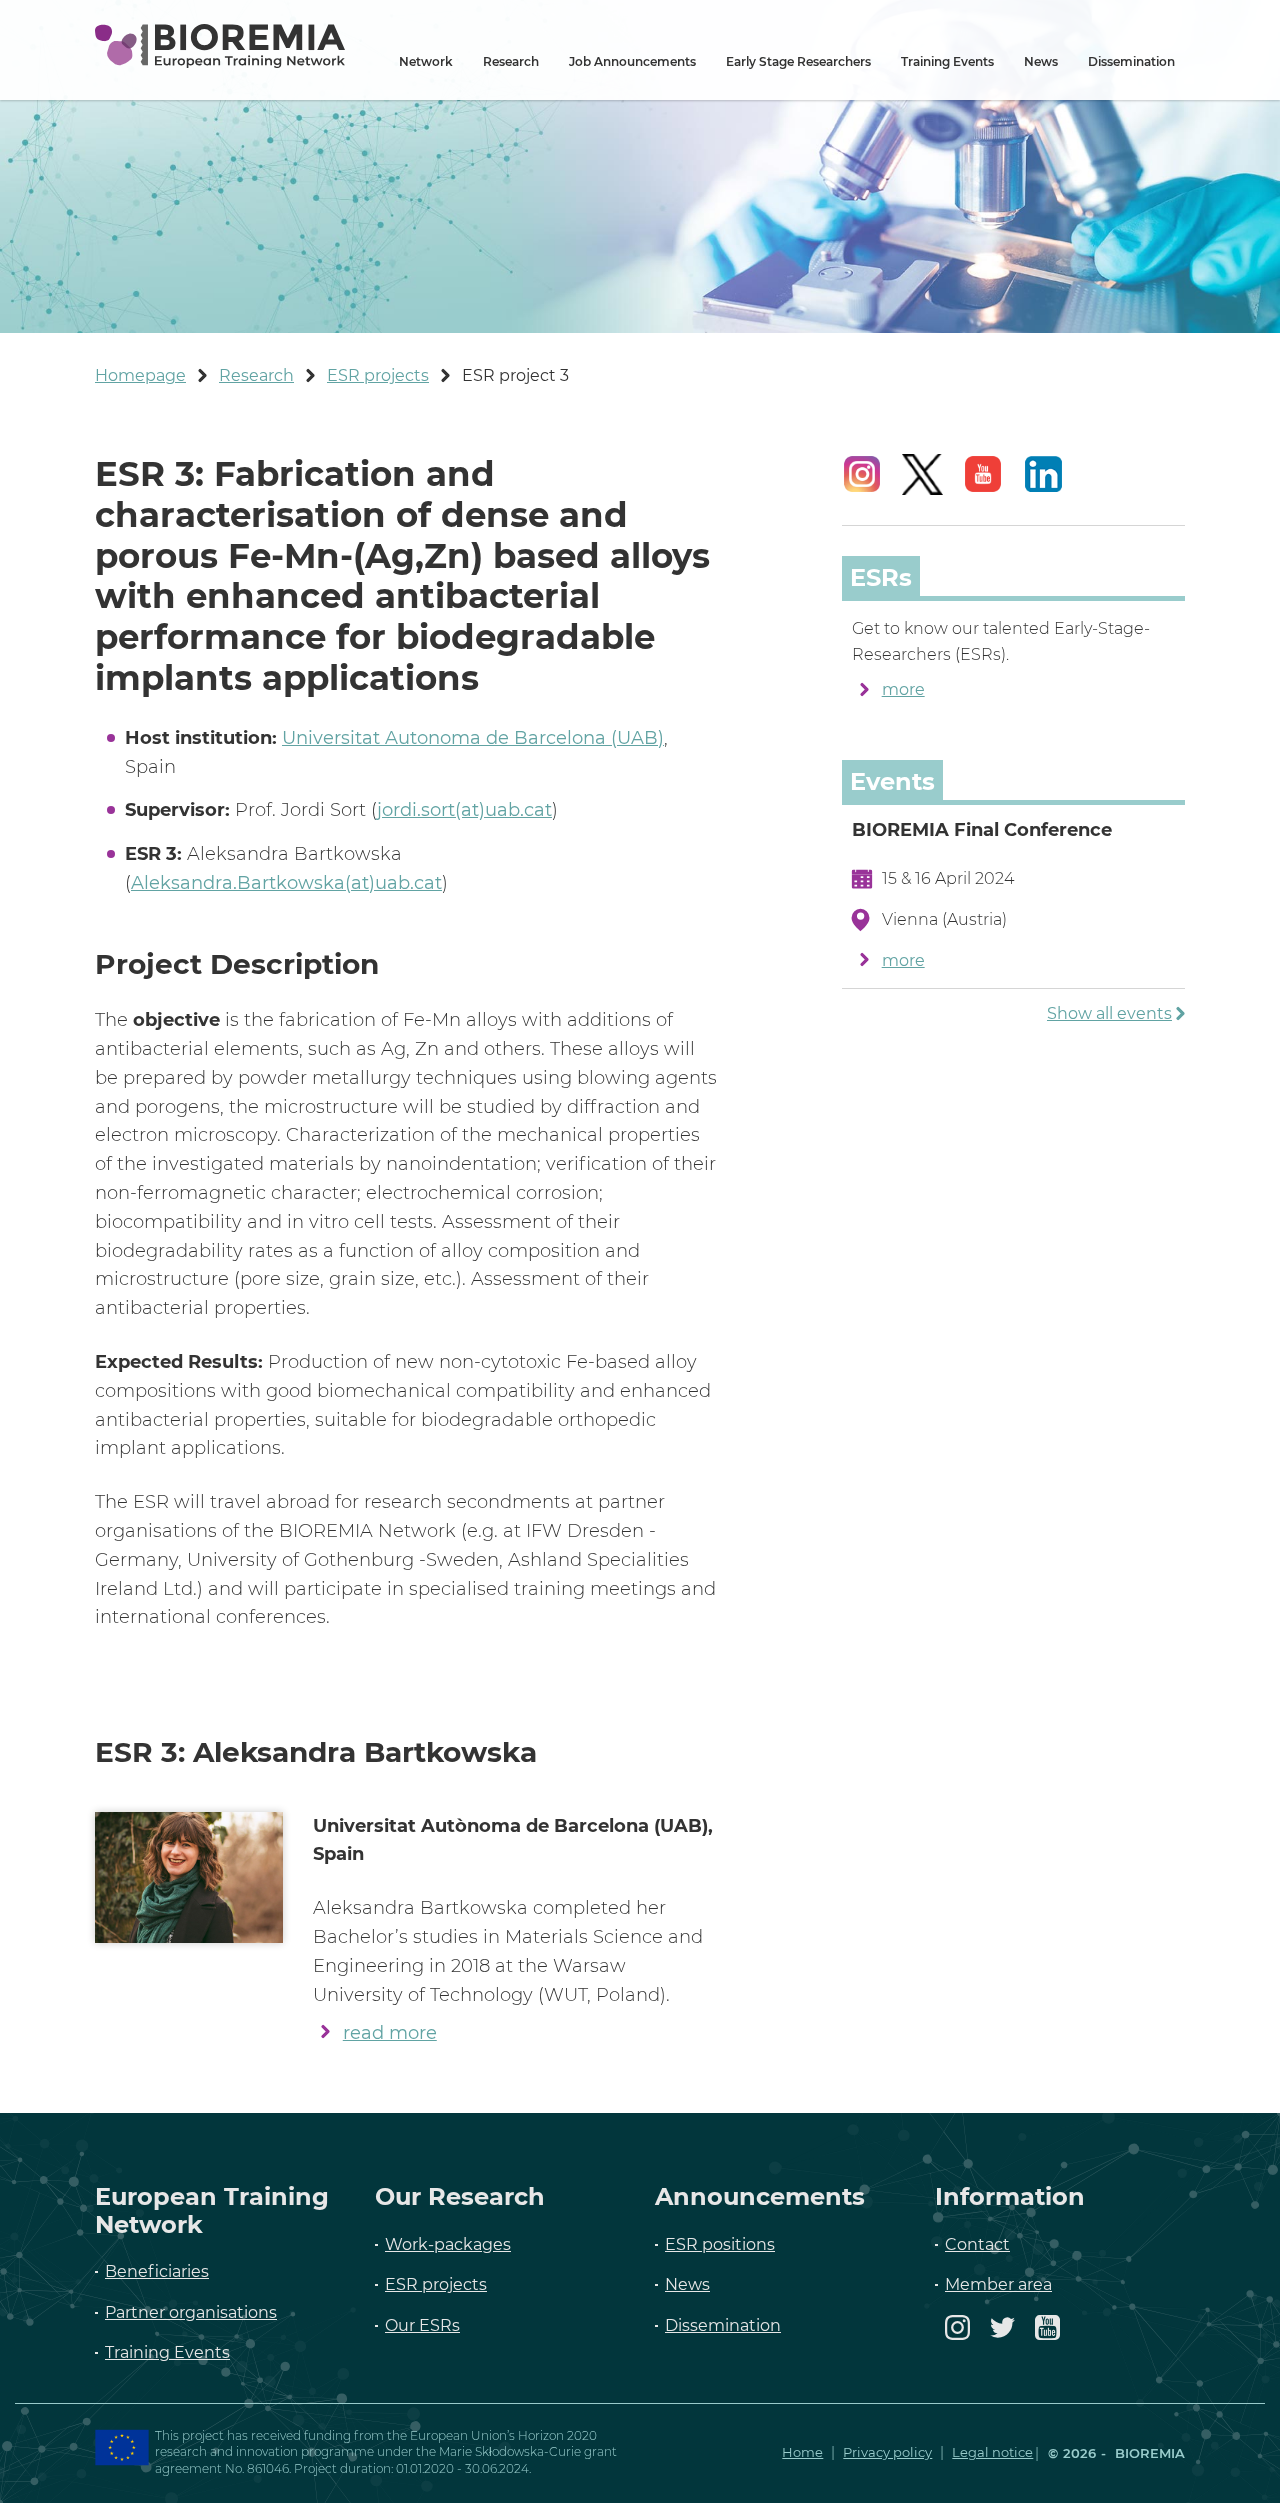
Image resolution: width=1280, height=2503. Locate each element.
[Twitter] (1002, 2336)
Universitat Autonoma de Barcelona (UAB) (473, 738)
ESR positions (720, 2244)
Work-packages (448, 2244)
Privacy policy (887, 2452)
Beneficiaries (157, 2271)
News (1041, 61)
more (903, 689)
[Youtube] (1047, 2336)
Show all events (1109, 1013)
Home (802, 2452)
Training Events (947, 61)
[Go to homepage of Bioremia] (220, 46)
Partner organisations (191, 2312)
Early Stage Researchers (798, 61)
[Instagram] (957, 2336)
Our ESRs (422, 2325)
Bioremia (1148, 2453)
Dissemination (1131, 61)
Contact (977, 2244)
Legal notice (992, 2452)
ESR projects (436, 2284)
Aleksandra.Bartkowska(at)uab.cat (286, 883)
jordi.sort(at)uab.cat (464, 810)
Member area (998, 2284)
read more (390, 2033)
